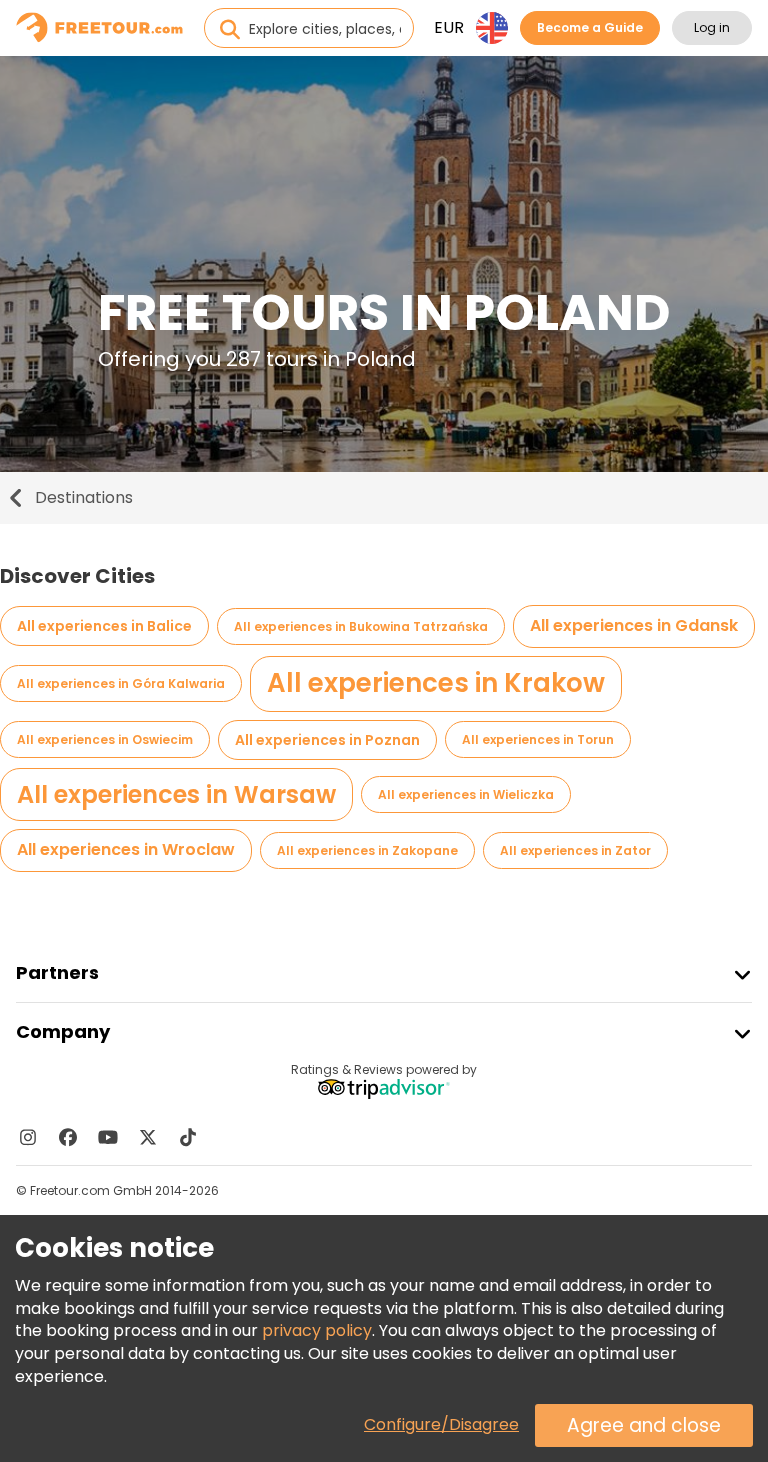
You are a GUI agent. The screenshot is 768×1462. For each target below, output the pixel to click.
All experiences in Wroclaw (126, 849)
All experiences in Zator (575, 850)
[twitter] (148, 1137)
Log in (712, 27)
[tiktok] (188, 1137)
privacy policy (317, 1330)
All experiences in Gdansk (634, 625)
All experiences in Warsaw (176, 794)
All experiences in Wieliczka (466, 794)
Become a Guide (590, 27)
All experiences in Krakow (436, 683)
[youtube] (108, 1137)
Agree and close (644, 1425)
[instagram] (28, 1137)
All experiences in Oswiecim (105, 739)
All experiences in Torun (538, 739)
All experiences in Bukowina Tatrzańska (361, 626)
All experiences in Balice (104, 626)
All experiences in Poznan (327, 740)
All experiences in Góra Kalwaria (121, 683)
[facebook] (68, 1137)
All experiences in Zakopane (367, 850)
